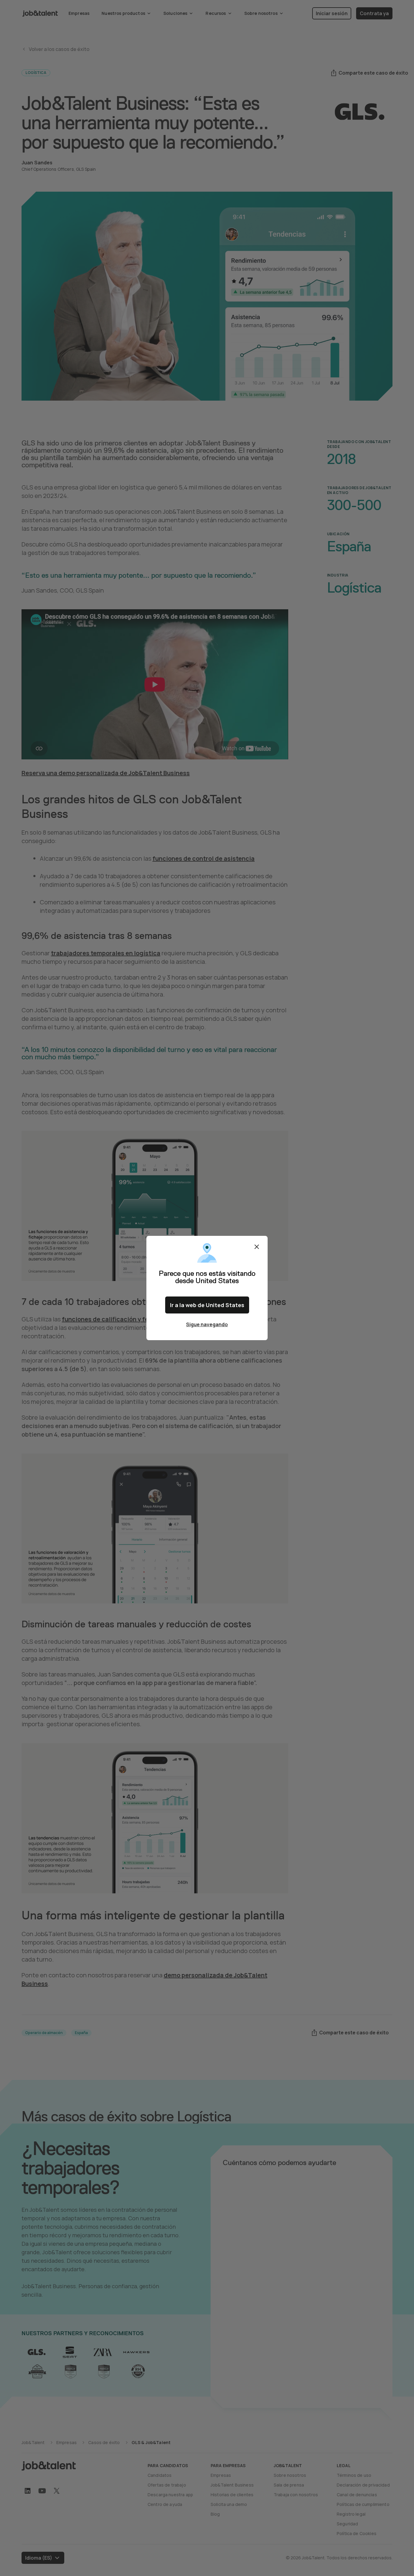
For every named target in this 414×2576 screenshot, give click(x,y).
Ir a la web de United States (207, 1305)
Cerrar (257, 1247)
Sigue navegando (207, 1324)
